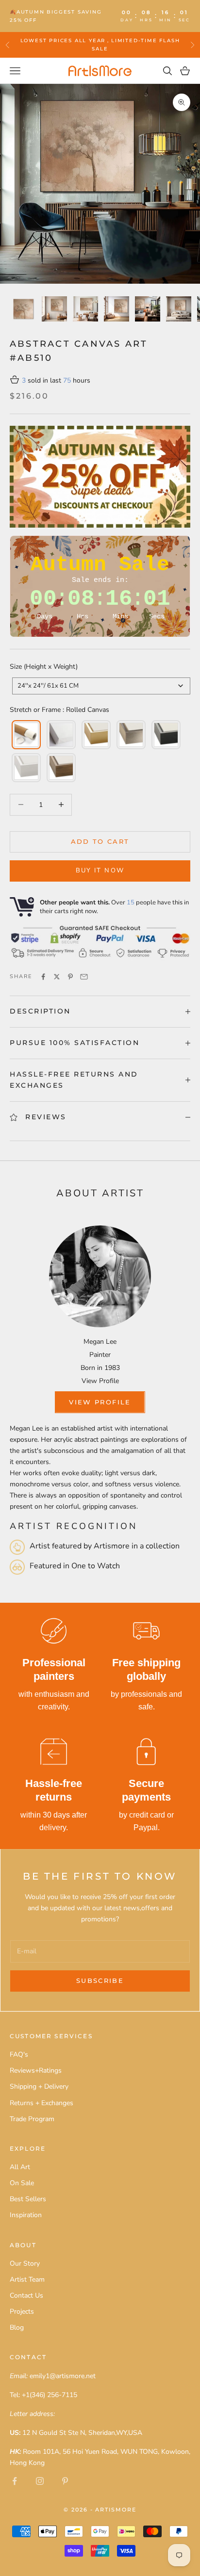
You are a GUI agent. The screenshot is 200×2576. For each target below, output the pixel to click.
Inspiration (26, 2215)
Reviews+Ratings (36, 2070)
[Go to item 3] (85, 309)
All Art (20, 2167)
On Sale (22, 2183)
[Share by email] (84, 977)
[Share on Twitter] (57, 977)
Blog (17, 2327)
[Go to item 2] (54, 309)
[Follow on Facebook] (15, 2481)
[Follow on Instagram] (40, 2481)
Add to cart (100, 841)
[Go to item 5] (148, 309)
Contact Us (26, 2295)
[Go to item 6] (179, 309)
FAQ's (19, 2054)
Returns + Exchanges (42, 2103)
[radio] (25, 735)
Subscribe (100, 1980)
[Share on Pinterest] (70, 977)
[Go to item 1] (23, 309)
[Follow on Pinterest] (65, 2481)
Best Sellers (28, 2199)
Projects (22, 2311)
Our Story (25, 2263)
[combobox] (101, 686)
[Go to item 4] (117, 309)
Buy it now (100, 870)
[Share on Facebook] (43, 977)
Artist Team (27, 2279)
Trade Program (32, 2119)
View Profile (100, 1381)
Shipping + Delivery (39, 2086)
